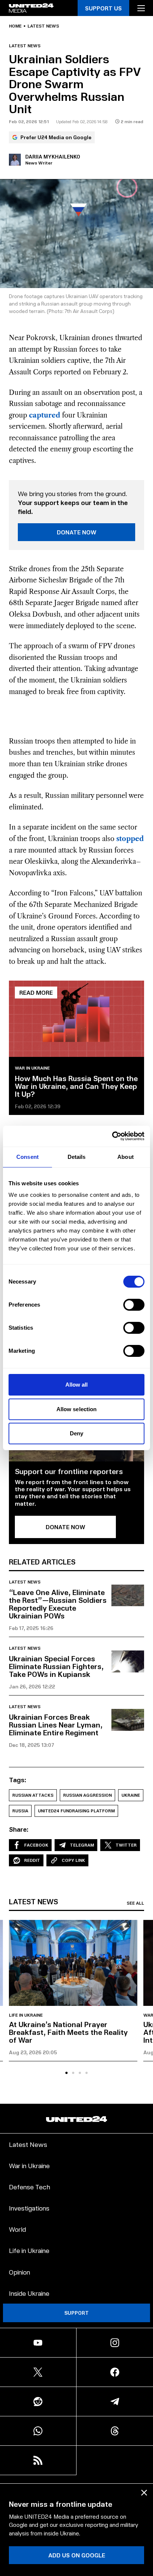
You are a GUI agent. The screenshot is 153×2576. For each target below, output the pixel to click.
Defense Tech (30, 2187)
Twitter (126, 1845)
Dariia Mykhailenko (53, 156)
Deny (76, 1433)
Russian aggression (87, 1795)
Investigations (29, 2208)
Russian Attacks (33, 1795)
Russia (20, 1811)
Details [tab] (77, 1157)
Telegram (82, 1845)
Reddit (32, 1860)
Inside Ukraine (29, 2293)
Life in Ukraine (26, 2015)
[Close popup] (144, 2493)
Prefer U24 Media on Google (56, 137)
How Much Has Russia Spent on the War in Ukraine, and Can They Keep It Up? (76, 1086)
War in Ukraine (32, 1068)
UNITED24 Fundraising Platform (76, 1811)
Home (15, 26)
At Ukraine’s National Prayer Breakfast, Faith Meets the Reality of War (68, 2032)
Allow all (77, 1385)
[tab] (66, 2073)
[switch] (134, 1305)
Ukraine (131, 1795)
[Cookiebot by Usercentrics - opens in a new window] (112, 1136)
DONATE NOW (77, 532)
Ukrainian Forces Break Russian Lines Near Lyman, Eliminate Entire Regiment (56, 1725)
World (17, 2229)
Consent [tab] (27, 1157)
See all (135, 1903)
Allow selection (77, 1409)
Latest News (28, 2144)
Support (76, 2313)
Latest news (43, 26)
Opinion (19, 2272)
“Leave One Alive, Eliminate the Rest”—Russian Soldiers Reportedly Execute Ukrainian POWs (58, 1604)
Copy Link (73, 1860)
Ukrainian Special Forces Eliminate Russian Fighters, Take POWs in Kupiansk (56, 1666)
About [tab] (126, 1157)
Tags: (18, 1780)
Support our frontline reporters (69, 1471)
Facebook (36, 1845)
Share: (19, 1829)
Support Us (103, 8)
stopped (130, 839)
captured (45, 415)
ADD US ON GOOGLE (77, 2555)
